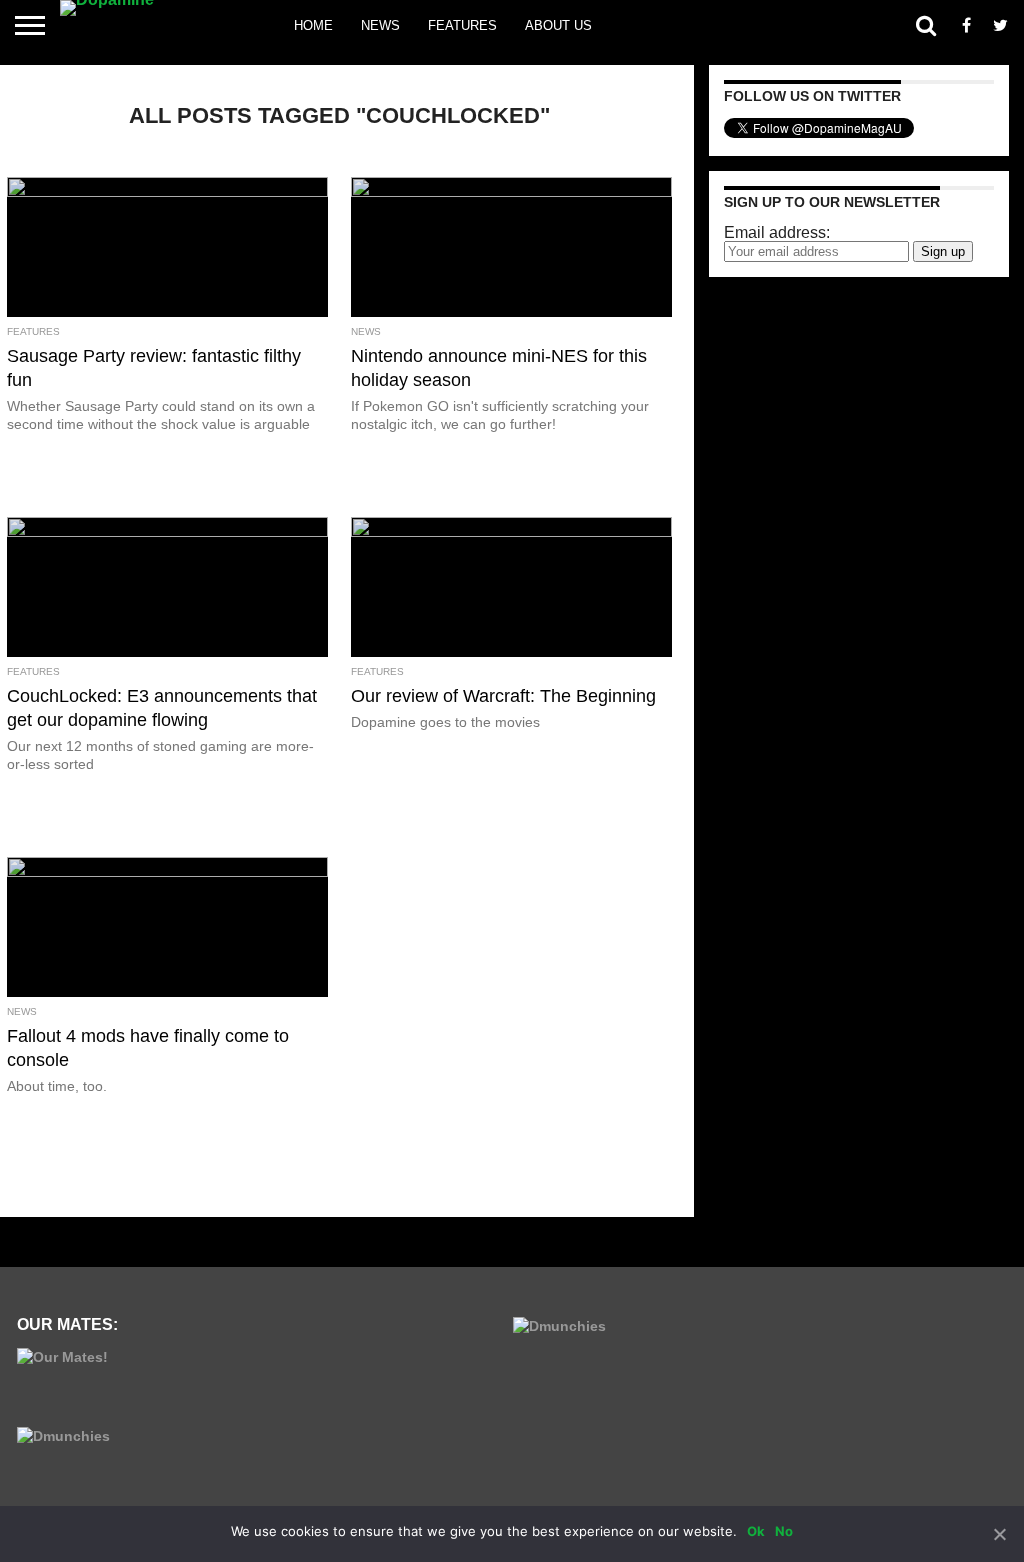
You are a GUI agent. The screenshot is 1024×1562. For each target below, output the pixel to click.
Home (313, 25)
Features (462, 25)
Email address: (777, 232)
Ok (756, 1531)
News (380, 25)
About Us (558, 25)
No (784, 1531)
